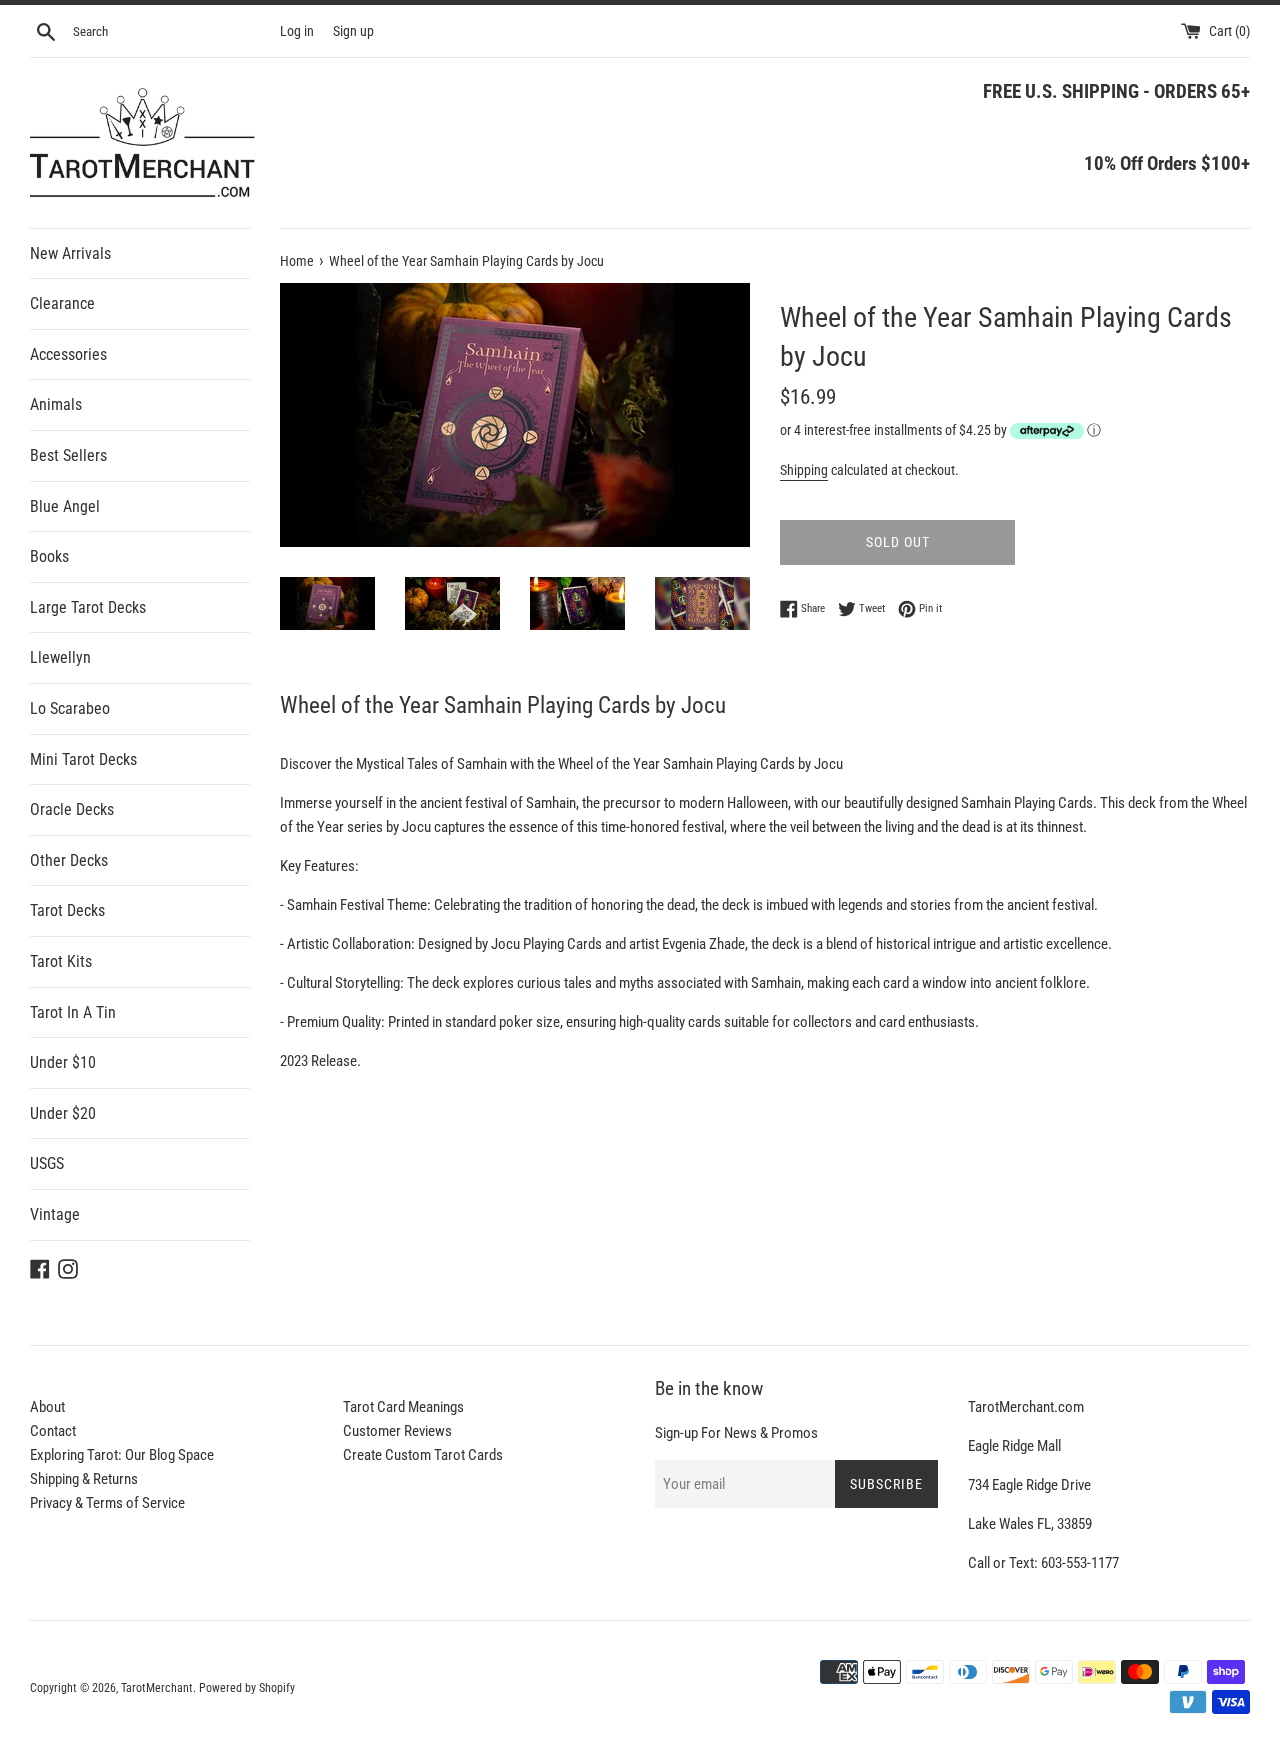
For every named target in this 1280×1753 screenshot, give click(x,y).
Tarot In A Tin (73, 1012)
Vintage (55, 1214)
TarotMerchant (157, 1688)
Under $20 (63, 1113)
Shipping (804, 470)
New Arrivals (70, 253)
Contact (53, 1431)
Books (49, 556)
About (47, 1407)
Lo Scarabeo (70, 708)
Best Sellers (68, 455)
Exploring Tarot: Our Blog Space (122, 1455)
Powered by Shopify (247, 1688)
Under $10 (63, 1062)
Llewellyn (60, 657)
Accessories (68, 354)
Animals (56, 404)
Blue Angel (65, 506)
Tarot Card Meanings (403, 1407)
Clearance (62, 303)
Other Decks (69, 860)
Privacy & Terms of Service (107, 1503)
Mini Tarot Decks (83, 759)
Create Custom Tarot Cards (423, 1455)
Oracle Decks (72, 809)
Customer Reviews (397, 1431)
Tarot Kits (61, 961)
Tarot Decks (67, 910)
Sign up (353, 31)
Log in (297, 31)
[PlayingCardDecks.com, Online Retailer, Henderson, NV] (461, 1675)
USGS (47, 1163)
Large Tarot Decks (88, 607)
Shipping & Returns (84, 1479)
